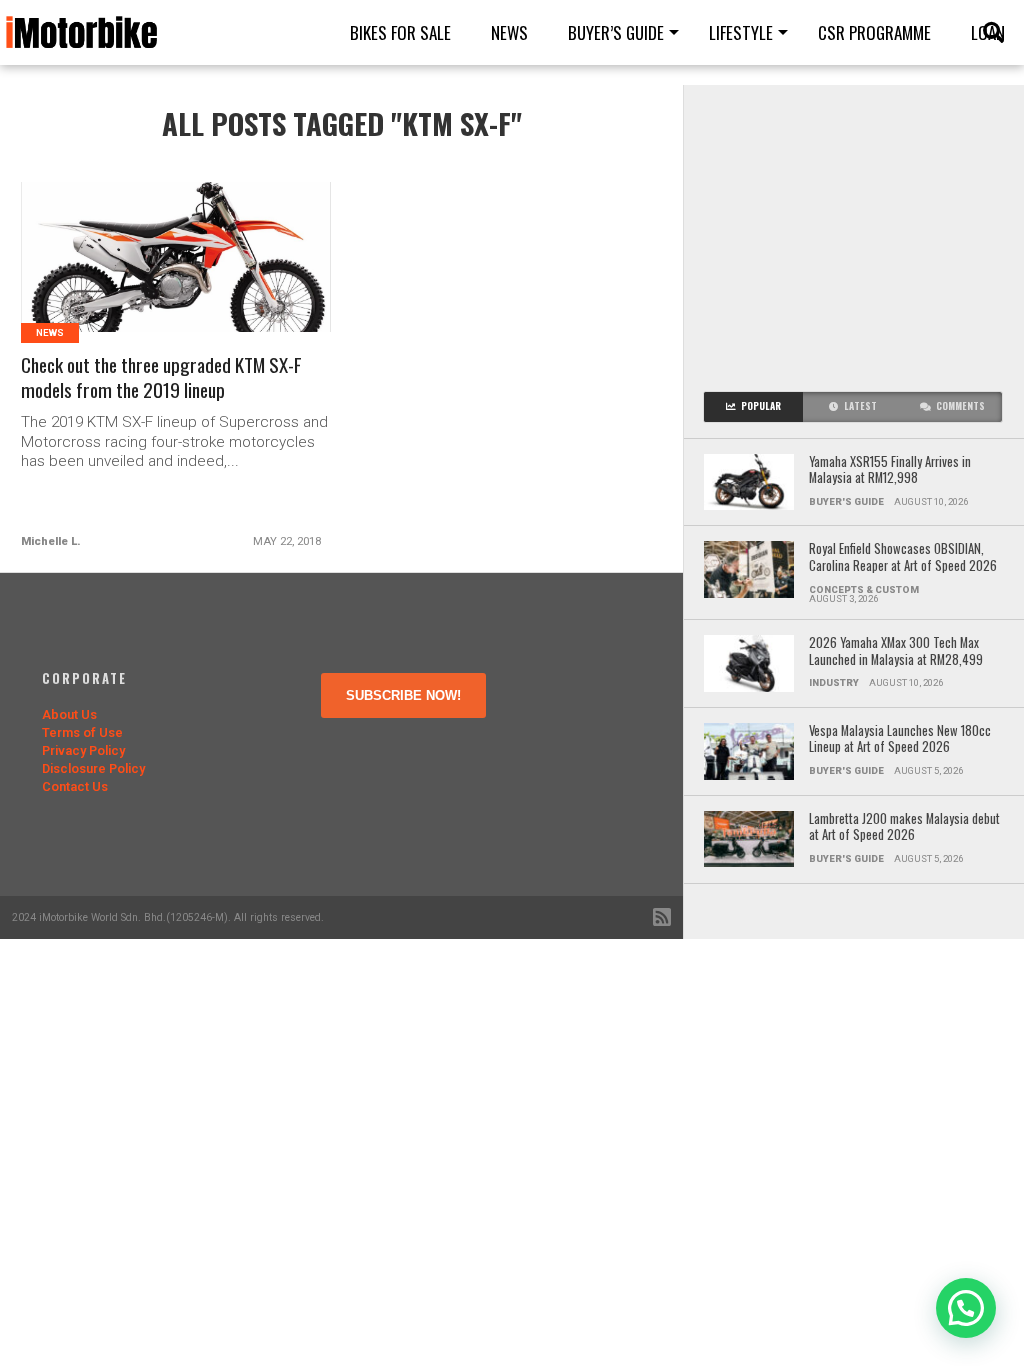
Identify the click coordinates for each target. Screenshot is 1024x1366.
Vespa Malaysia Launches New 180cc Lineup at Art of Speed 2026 (900, 739)
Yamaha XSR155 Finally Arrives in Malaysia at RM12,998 (890, 470)
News (509, 32)
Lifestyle (741, 32)
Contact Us (75, 786)
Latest (860, 406)
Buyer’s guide (616, 32)
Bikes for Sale (400, 32)
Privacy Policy (83, 750)
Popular (761, 406)
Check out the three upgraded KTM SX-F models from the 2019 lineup (161, 378)
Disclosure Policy (93, 768)
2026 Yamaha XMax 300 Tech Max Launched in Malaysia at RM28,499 (896, 651)
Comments (960, 406)
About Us (69, 714)
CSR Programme (874, 32)
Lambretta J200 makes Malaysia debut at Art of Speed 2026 (904, 827)
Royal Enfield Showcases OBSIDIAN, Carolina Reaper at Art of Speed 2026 (903, 557)
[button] (966, 1308)
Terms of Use (82, 732)
